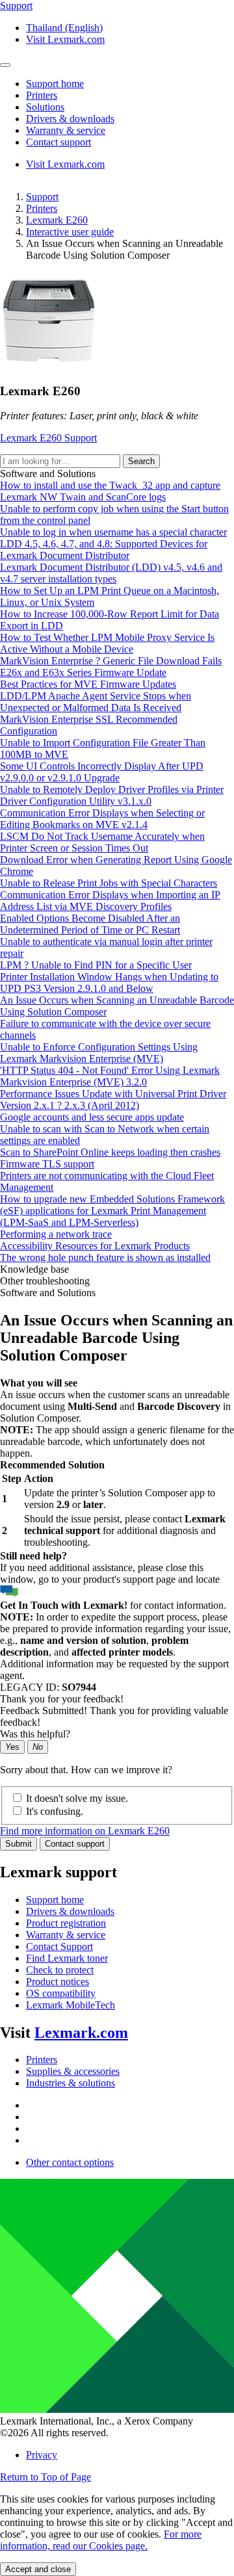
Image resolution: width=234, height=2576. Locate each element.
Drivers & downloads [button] (70, 119)
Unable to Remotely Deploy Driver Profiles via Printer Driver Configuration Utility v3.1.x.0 (112, 795)
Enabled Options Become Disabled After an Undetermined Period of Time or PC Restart (90, 924)
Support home (55, 1900)
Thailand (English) (64, 28)
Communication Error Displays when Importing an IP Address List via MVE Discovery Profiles (110, 901)
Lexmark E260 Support (48, 438)
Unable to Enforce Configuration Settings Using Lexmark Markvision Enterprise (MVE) (99, 1053)
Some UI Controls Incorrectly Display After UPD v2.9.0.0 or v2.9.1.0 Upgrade (102, 772)
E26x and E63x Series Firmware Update (83, 672)
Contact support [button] (58, 142)
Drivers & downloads (70, 1911)
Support (42, 197)
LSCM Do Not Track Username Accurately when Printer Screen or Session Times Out (102, 842)
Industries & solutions (71, 2083)
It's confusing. (55, 1811)
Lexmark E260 (57, 220)
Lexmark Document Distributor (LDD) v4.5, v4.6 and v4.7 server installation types (111, 573)
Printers (42, 208)
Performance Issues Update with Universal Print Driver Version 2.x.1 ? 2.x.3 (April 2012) (113, 1099)
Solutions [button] (45, 107)
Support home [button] (55, 84)
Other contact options (70, 2162)
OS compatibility (61, 1993)
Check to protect (60, 1970)
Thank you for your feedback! (62, 1699)
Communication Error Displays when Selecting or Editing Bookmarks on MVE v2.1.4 (102, 819)
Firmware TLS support (47, 1164)
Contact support (75, 1844)
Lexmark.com (81, 2033)
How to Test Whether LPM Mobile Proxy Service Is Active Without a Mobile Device (107, 643)
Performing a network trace (56, 1234)
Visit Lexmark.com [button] (65, 39)
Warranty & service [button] (66, 130)
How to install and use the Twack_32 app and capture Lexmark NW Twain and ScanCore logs (110, 491)
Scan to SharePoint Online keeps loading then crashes (110, 1152)
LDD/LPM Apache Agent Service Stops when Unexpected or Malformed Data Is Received (96, 702)
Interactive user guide (70, 232)
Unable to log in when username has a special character (113, 532)
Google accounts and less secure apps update (92, 1117)
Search (141, 461)
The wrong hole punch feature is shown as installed (105, 1257)
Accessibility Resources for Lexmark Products (95, 1246)
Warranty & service (66, 1935)
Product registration (66, 1923)
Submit (19, 1844)
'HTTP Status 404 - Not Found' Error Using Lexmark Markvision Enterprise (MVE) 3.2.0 (110, 1076)
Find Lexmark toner (67, 1958)
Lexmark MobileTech (71, 2005)
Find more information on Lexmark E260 (85, 1831)
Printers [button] (42, 95)
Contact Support (59, 1946)
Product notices (58, 1982)
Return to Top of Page (45, 2477)
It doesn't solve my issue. (77, 1798)
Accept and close (38, 2569)
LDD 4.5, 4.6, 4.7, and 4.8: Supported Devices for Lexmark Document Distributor (104, 550)
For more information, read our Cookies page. (101, 2540)
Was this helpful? (35, 1734)
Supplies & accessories (73, 2071)
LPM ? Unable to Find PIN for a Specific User (96, 965)
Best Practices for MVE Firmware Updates (88, 684)
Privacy (42, 2455)
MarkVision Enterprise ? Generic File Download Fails (111, 661)
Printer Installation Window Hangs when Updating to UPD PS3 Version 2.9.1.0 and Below (109, 982)
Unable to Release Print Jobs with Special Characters (109, 883)
